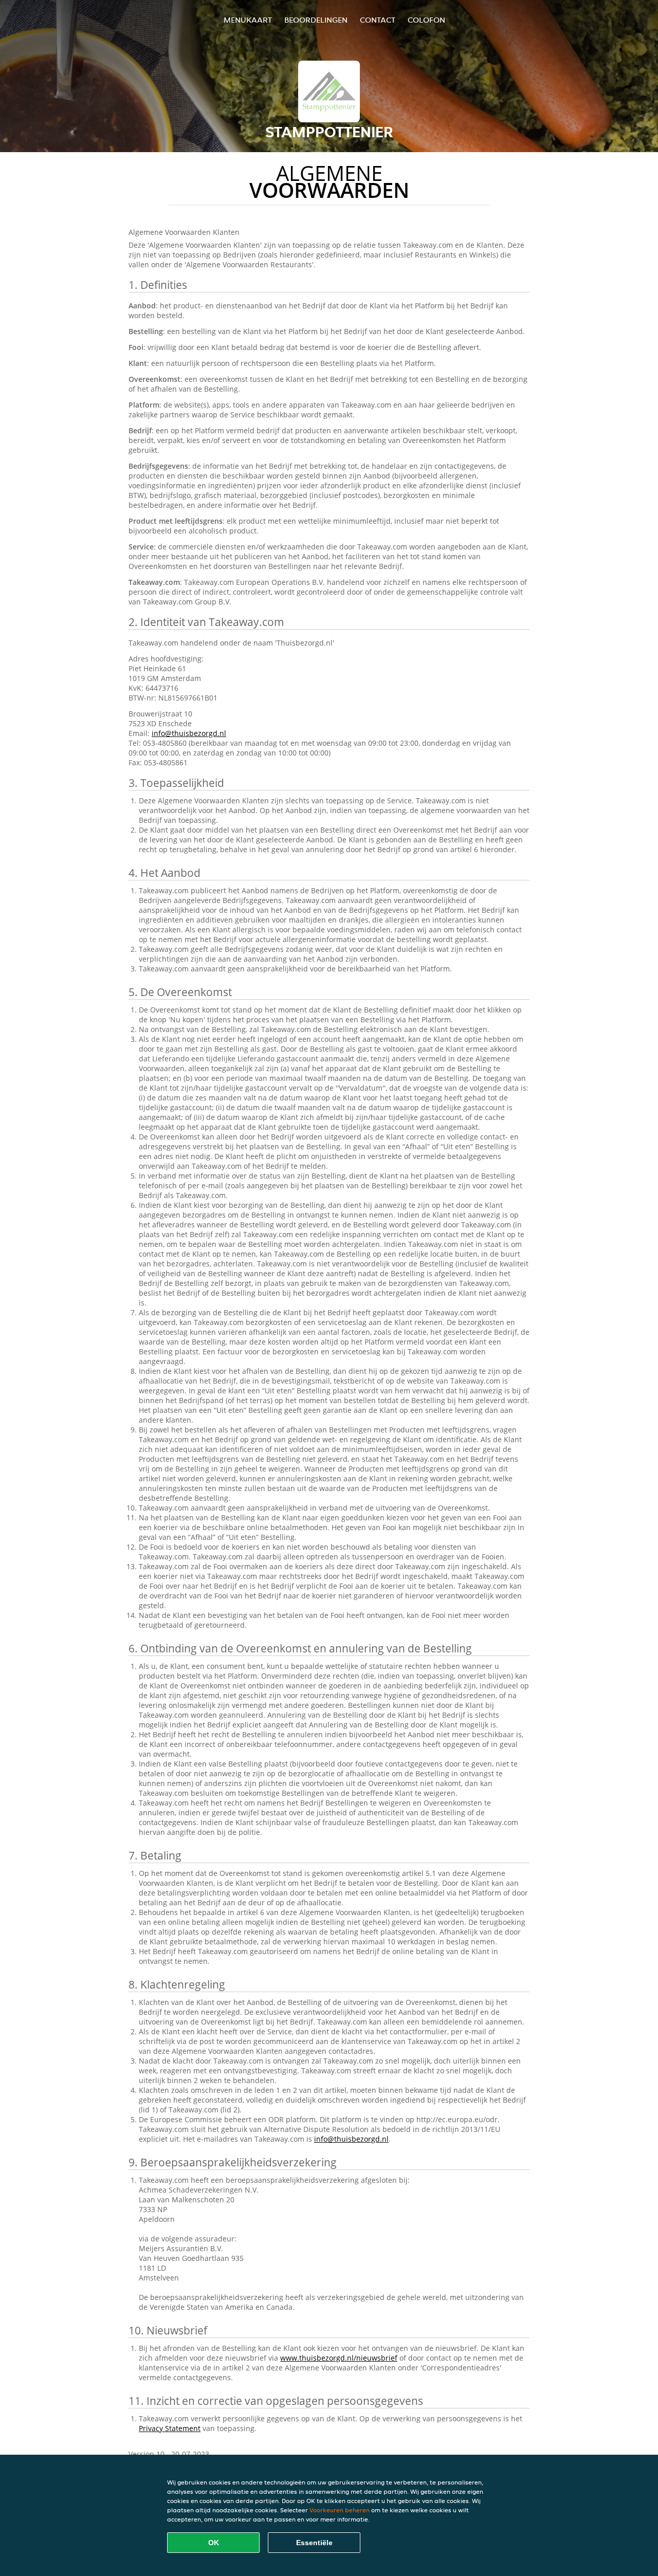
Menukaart (248, 20)
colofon (426, 20)
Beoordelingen (316, 20)
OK (214, 2543)
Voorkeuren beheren (340, 2510)
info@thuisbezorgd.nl (189, 733)
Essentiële (314, 2543)
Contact (378, 20)
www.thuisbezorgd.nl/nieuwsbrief (339, 2358)
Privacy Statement (170, 2428)
